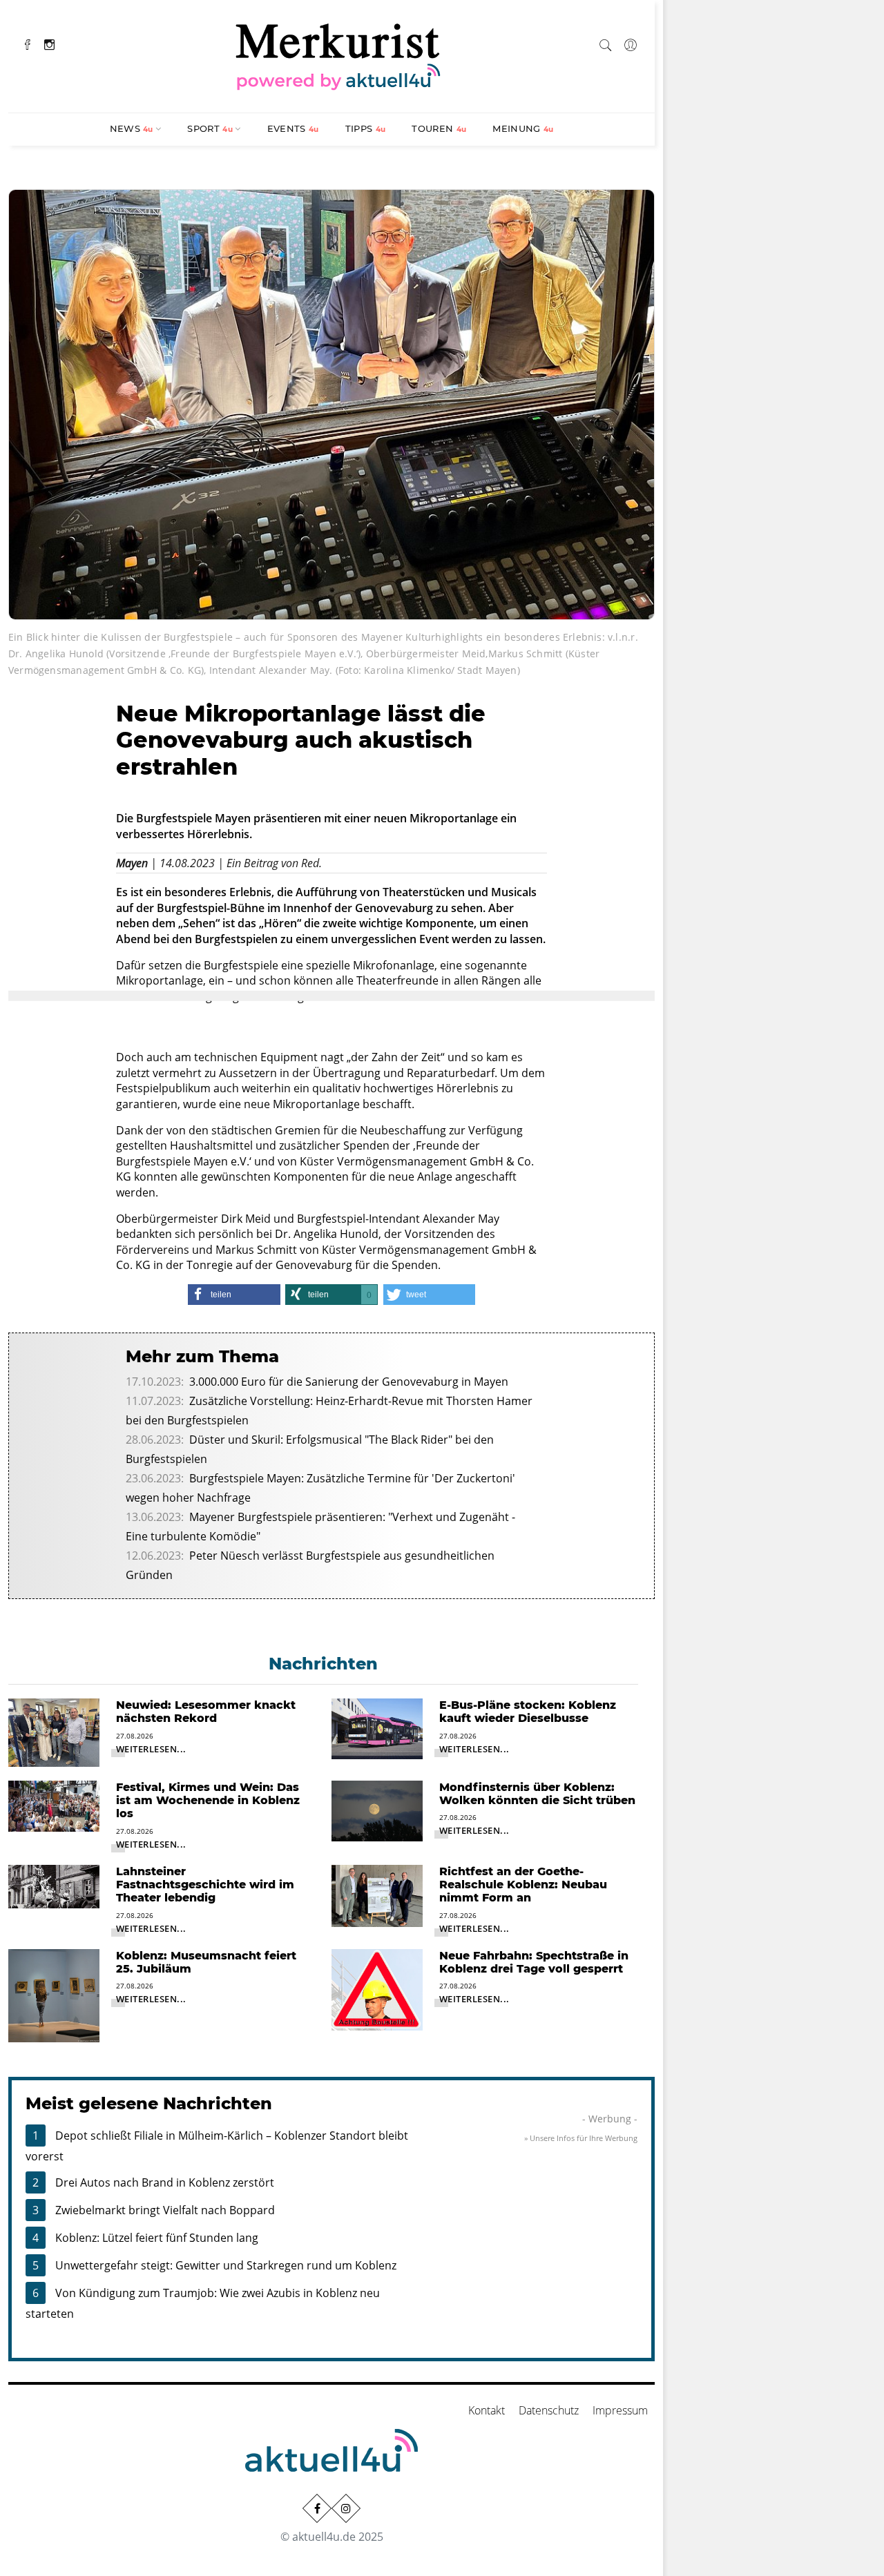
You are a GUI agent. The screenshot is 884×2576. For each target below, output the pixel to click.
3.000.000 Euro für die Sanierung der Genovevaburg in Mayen (349, 1382)
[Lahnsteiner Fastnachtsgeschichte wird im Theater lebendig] (54, 1886)
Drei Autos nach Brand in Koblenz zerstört (165, 2182)
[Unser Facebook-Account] (317, 2508)
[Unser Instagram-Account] (346, 2508)
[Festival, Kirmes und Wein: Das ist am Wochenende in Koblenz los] (54, 1805)
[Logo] (338, 55)
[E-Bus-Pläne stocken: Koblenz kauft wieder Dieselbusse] (377, 1727)
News (132, 128)
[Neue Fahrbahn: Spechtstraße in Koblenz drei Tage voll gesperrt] (377, 1988)
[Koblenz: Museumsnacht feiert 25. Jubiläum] (54, 1995)
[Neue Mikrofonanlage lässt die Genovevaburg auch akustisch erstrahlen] (331, 403)
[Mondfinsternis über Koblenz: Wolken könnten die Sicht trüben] (377, 1810)
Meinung (523, 128)
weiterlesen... (151, 1749)
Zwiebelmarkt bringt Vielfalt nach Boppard (165, 2210)
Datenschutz (549, 2410)
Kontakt (487, 2410)
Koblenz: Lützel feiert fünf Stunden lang (157, 2238)
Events (293, 128)
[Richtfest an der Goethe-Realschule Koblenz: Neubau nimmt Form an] (377, 1895)
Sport (210, 128)
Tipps (366, 128)
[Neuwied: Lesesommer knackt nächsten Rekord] (54, 1732)
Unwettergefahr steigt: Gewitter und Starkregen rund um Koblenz (226, 2265)
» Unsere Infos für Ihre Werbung (581, 2138)
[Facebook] (28, 43)
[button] (234, 1295)
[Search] (606, 43)
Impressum (620, 2410)
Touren (439, 128)
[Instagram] (49, 43)
